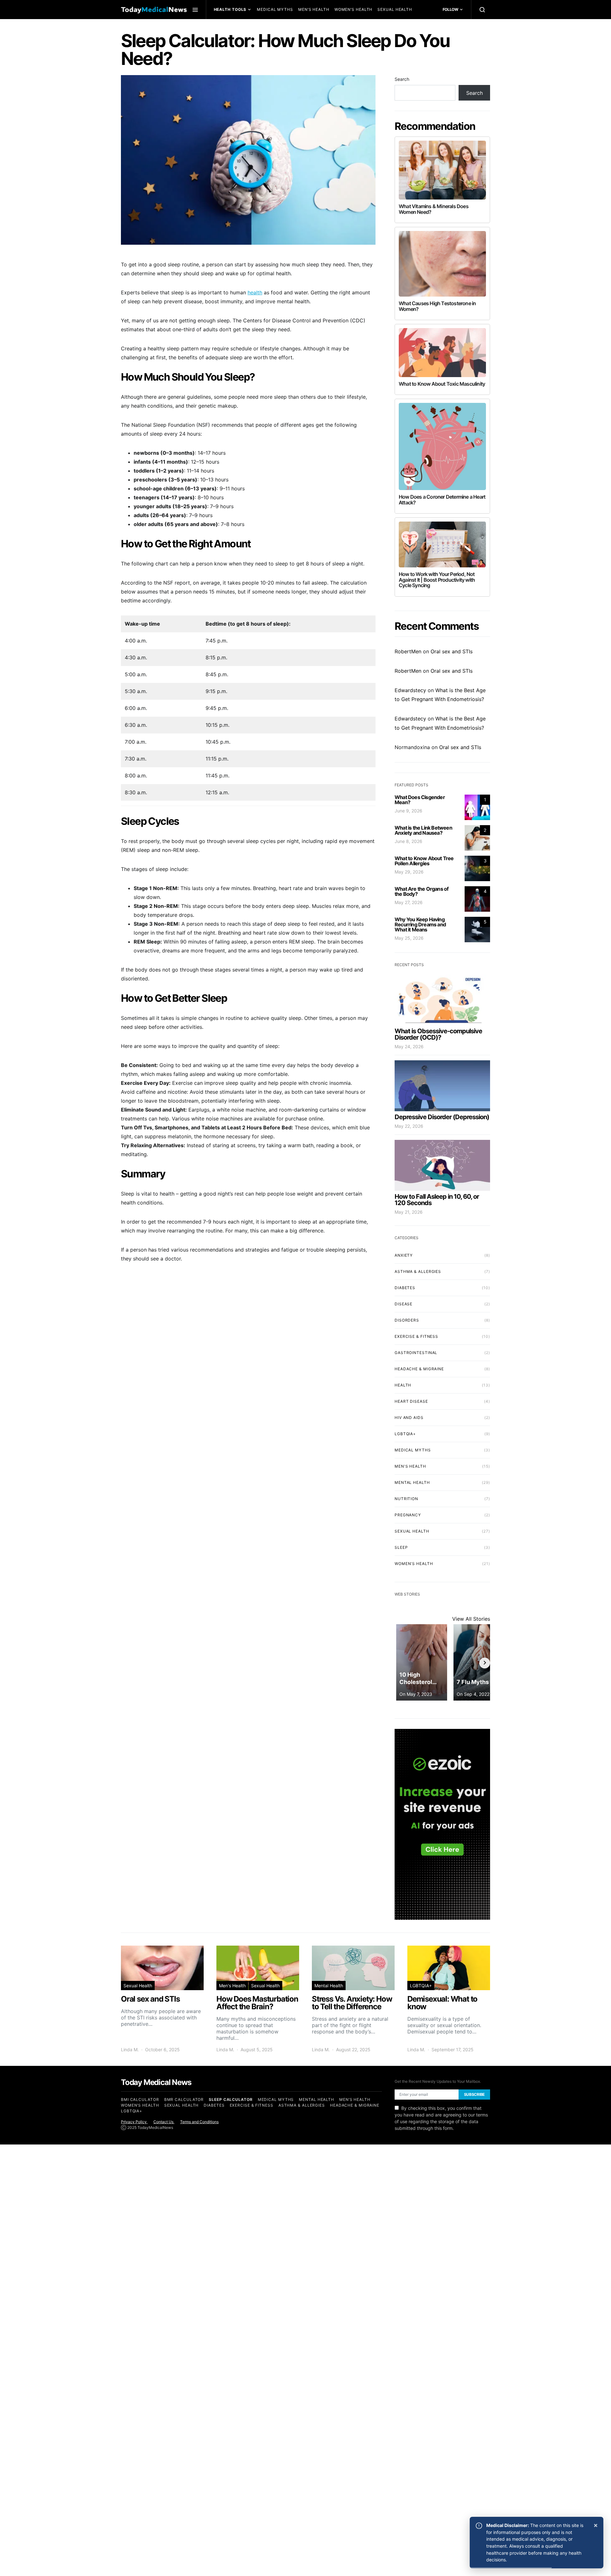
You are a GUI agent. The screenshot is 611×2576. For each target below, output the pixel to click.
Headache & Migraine (419, 1369)
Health (403, 1385)
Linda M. (130, 2050)
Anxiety (404, 1255)
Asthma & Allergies (418, 1271)
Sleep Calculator (231, 2099)
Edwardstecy (410, 690)
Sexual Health (395, 9)
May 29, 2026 (409, 872)
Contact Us (164, 2122)
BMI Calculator (140, 2099)
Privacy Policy (134, 2122)
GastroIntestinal (416, 1353)
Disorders (407, 1320)
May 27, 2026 (409, 902)
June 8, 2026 (408, 841)
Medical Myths (275, 9)
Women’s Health (354, 9)
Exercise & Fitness (416, 1336)
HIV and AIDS (409, 1418)
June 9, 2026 (408, 811)
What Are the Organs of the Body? (421, 891)
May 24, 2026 (409, 1046)
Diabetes (405, 1288)
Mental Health (234, 28)
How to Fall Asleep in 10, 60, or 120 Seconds (437, 1200)
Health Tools (230, 9)
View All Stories (471, 1619)
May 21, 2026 (409, 1212)
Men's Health (410, 1466)
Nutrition (406, 1499)
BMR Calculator (184, 2099)
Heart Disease (411, 1401)
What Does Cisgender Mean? (420, 800)
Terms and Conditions (199, 2122)
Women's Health (414, 1564)
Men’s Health (314, 9)
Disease (404, 1304)
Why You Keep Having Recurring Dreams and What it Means (420, 924)
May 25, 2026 (409, 938)
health (255, 292)
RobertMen (408, 651)
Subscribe (474, 2094)
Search (402, 79)
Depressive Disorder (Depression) (442, 1117)
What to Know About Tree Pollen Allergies (424, 861)
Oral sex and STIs (452, 651)
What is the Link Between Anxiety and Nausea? (423, 830)
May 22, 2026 (409, 1126)
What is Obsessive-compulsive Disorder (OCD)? (438, 1034)
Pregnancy (408, 1515)
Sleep (401, 1547)
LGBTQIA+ (405, 1434)
